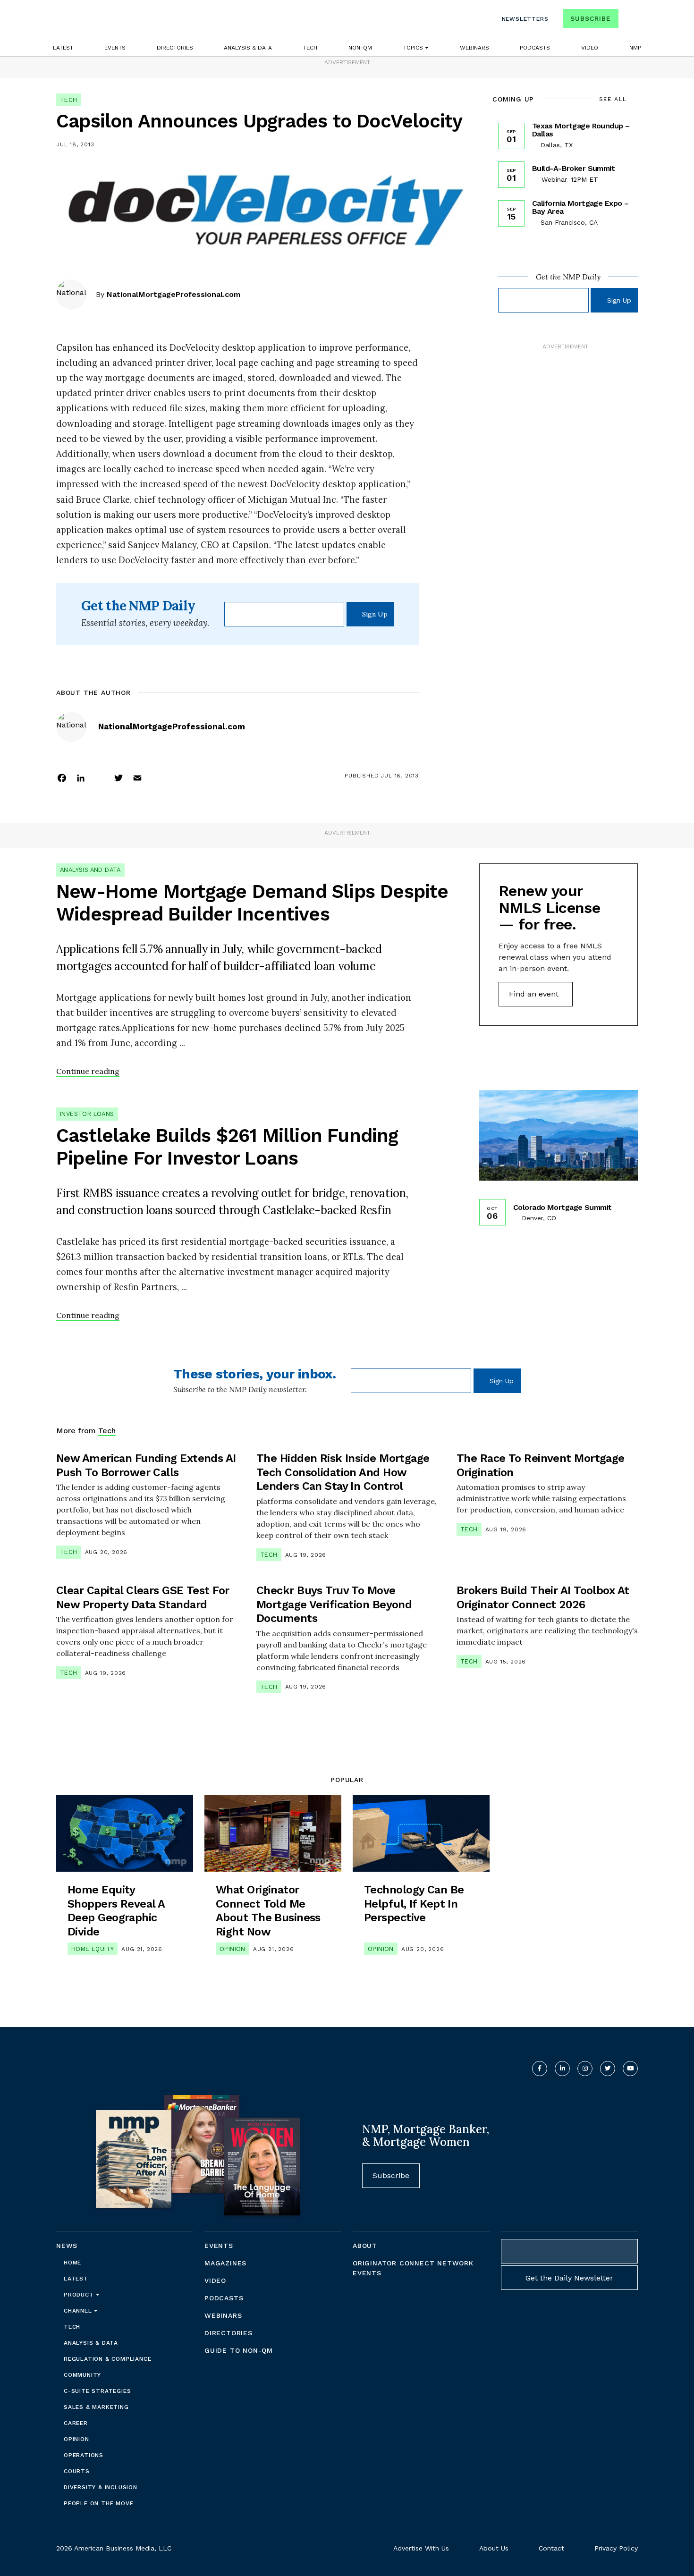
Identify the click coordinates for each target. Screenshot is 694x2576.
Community (82, 2375)
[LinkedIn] (81, 777)
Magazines (225, 2263)
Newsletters (525, 19)
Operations (84, 2455)
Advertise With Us (421, 2548)
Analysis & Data (248, 48)
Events (115, 48)
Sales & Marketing (96, 2407)
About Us (494, 2548)
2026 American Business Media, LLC (114, 2548)
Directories (175, 48)
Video (590, 48)
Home (72, 2263)
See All (613, 99)
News (67, 2246)
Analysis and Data (90, 870)
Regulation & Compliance (107, 2359)
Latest (63, 48)
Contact (551, 2548)
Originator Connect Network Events (413, 2268)
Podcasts (535, 48)
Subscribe (590, 18)
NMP (635, 48)
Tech (310, 48)
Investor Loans (87, 1114)
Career (76, 2423)
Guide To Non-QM (239, 2350)
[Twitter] (118, 777)
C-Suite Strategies (97, 2391)
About (365, 2246)
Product (80, 2295)
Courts (77, 2471)
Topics (414, 48)
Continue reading (88, 1071)
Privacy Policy (616, 2548)
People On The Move (98, 2503)
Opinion (233, 1949)
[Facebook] (62, 777)
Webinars (474, 48)
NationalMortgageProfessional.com (173, 294)
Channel (79, 2311)
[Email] (137, 777)
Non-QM (360, 48)
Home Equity (93, 1949)
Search (629, 21)
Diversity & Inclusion (101, 2487)
